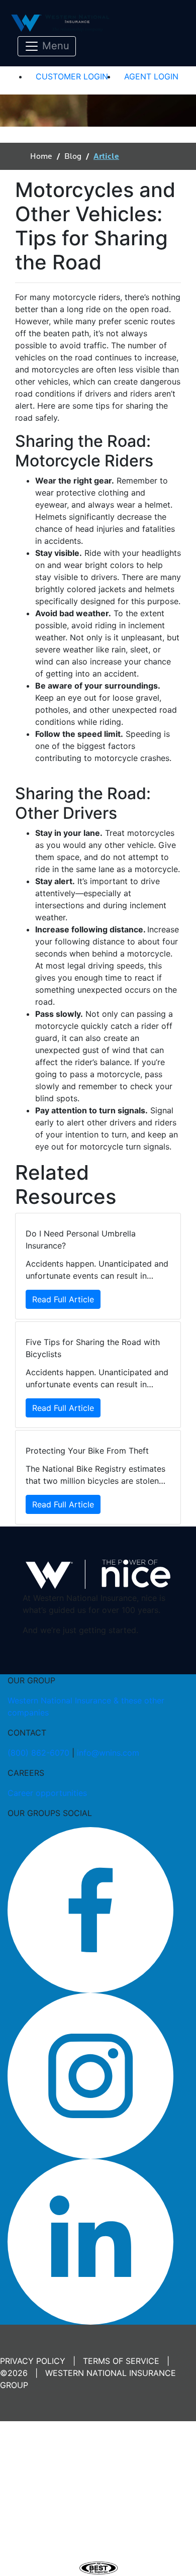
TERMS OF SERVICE (121, 2361)
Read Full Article (63, 1299)
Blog (73, 156)
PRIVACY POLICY (33, 2361)
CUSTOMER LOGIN (72, 76)
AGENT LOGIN (151, 76)
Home (41, 156)
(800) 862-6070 (38, 1753)
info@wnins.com (108, 1753)
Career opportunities (47, 1793)
